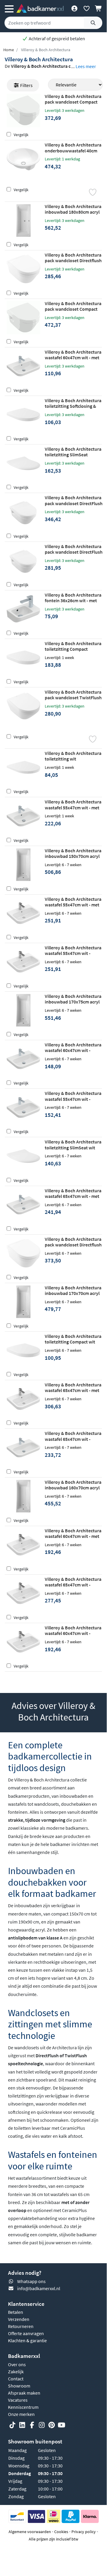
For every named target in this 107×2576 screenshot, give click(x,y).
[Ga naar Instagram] (42, 2425)
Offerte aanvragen (26, 2333)
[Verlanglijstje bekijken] (86, 8)
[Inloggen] (74, 8)
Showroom (19, 2386)
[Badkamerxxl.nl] (40, 8)
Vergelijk (21, 135)
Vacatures (18, 2400)
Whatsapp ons (31, 2281)
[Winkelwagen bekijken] (99, 8)
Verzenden (19, 2319)
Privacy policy (84, 2532)
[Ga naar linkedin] (22, 2425)
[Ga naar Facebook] (32, 2425)
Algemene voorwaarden (30, 2532)
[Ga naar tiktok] (12, 2425)
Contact (16, 2379)
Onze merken (21, 2414)
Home (9, 50)
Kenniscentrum (23, 2407)
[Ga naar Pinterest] (52, 2425)
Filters (26, 85)
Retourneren (21, 2326)
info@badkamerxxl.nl (39, 2288)
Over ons (17, 2364)
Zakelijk (16, 2372)
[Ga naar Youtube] (61, 2425)
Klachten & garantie (27, 2340)
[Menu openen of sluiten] (9, 8)
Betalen (16, 2312)
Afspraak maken (24, 2393)
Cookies (61, 2532)
